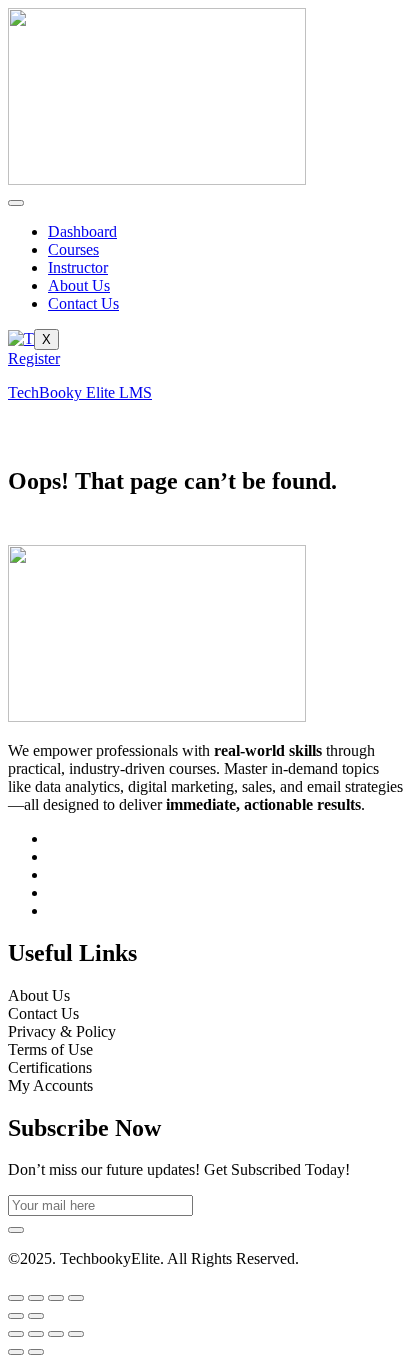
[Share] (56, 1298)
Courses (73, 249)
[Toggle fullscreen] (36, 1298)
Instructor (78, 267)
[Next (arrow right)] (36, 1316)
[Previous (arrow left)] (16, 1316)
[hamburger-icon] (16, 203)
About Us (79, 285)
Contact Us (83, 303)
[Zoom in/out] (16, 1298)
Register (34, 358)
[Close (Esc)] (76, 1298)
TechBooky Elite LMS (80, 392)
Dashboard (82, 231)
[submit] (16, 1230)
